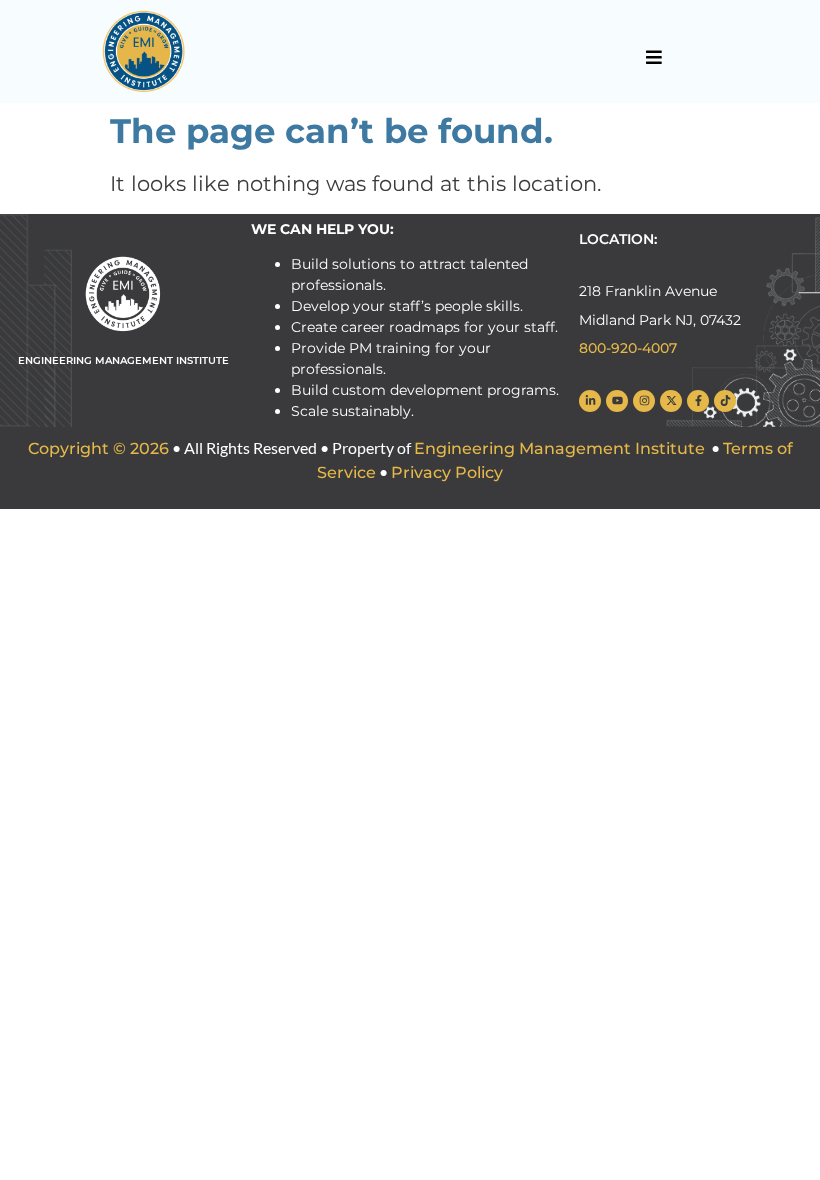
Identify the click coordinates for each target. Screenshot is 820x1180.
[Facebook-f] (698, 401)
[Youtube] (617, 401)
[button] (653, 57)
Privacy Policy (447, 472)
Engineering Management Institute (559, 448)
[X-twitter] (671, 401)
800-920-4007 (628, 348)
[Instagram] (644, 401)
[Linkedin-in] (590, 401)
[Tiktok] (725, 401)
